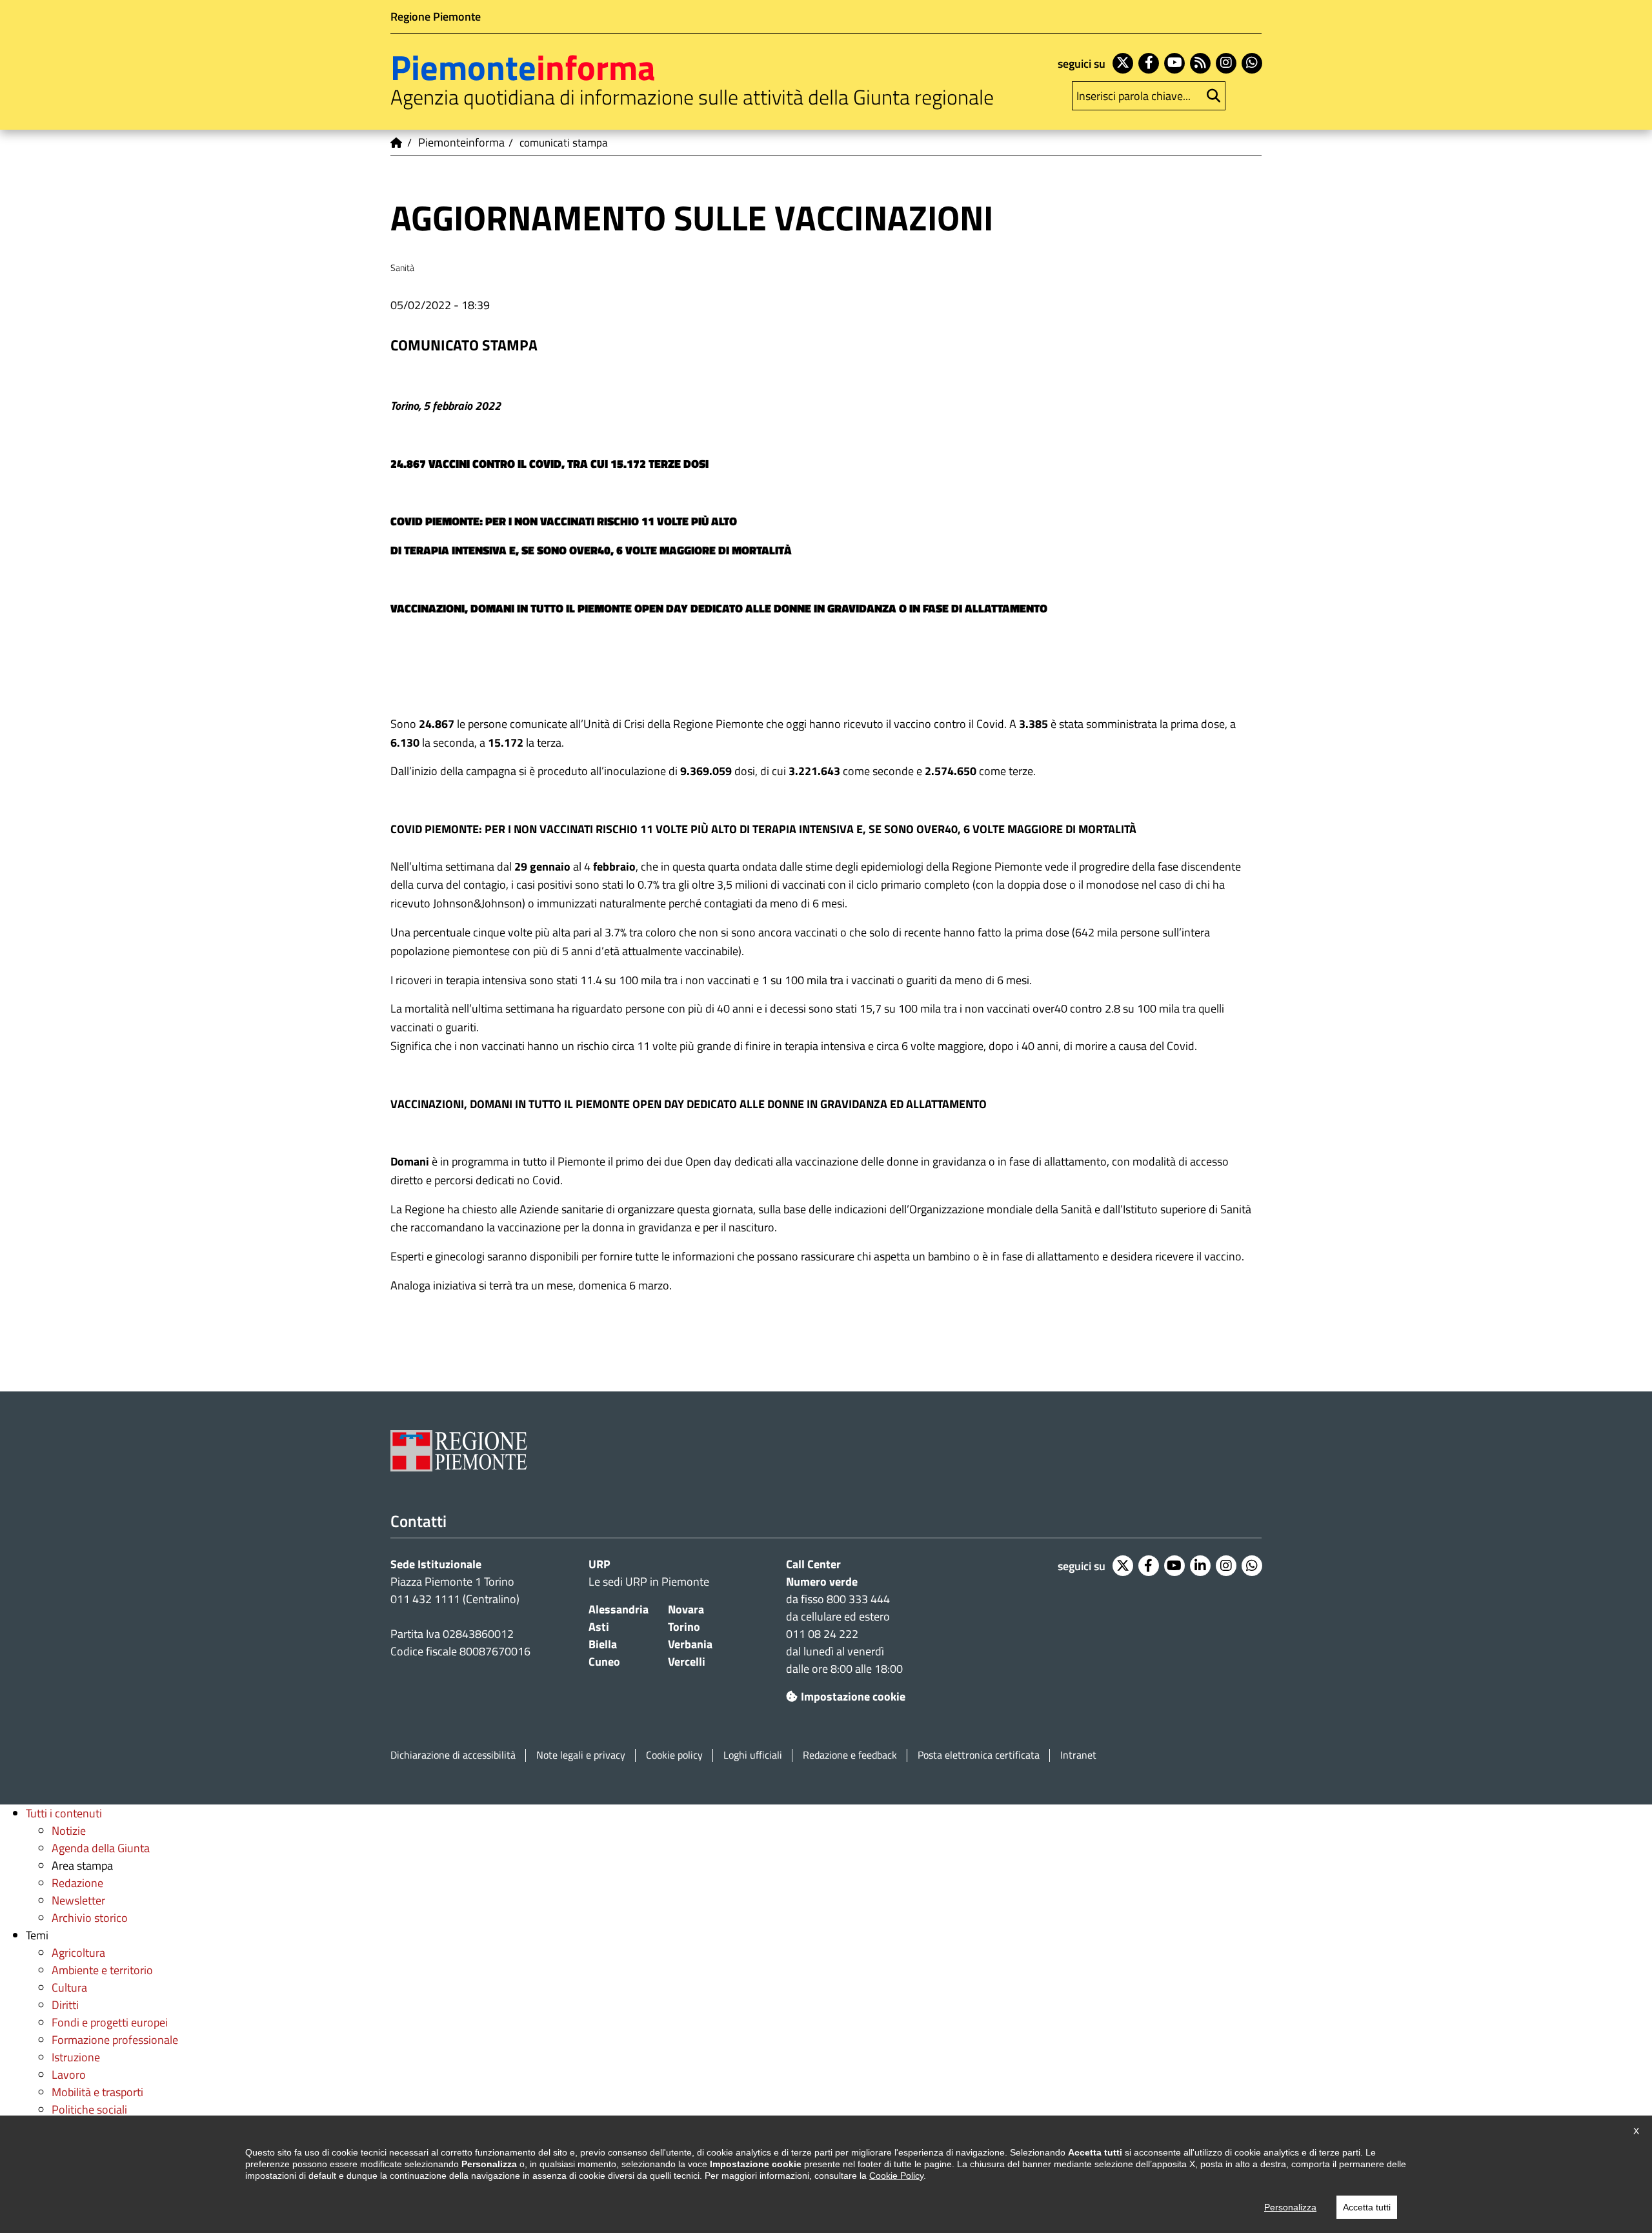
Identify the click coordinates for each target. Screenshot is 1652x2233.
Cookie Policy (896, 2176)
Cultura (69, 1987)
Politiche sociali (89, 2109)
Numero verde (822, 1581)
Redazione (77, 1883)
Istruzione (76, 2057)
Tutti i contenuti (64, 1813)
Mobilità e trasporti (97, 2092)
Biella (603, 1644)
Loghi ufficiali (753, 1755)
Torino (684, 1627)
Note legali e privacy (581, 1755)
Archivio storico (90, 1918)
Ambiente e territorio (102, 1970)
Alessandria (619, 1609)
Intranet (1078, 1755)
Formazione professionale (115, 2040)
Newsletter (78, 1900)
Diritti (65, 2005)
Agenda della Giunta (101, 1848)
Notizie (69, 1831)
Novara (686, 1609)
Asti (599, 1627)
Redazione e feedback (850, 1755)
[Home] (397, 143)
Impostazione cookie (853, 1696)
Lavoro (69, 2075)
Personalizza (1290, 2207)
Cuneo (604, 1662)
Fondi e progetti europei (110, 2022)
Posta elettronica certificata (979, 1755)
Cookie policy (674, 1755)
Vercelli (687, 1662)
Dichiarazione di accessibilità (453, 1755)
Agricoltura (78, 1953)
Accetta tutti (1367, 2207)
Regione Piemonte (436, 16)
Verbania (690, 1644)
